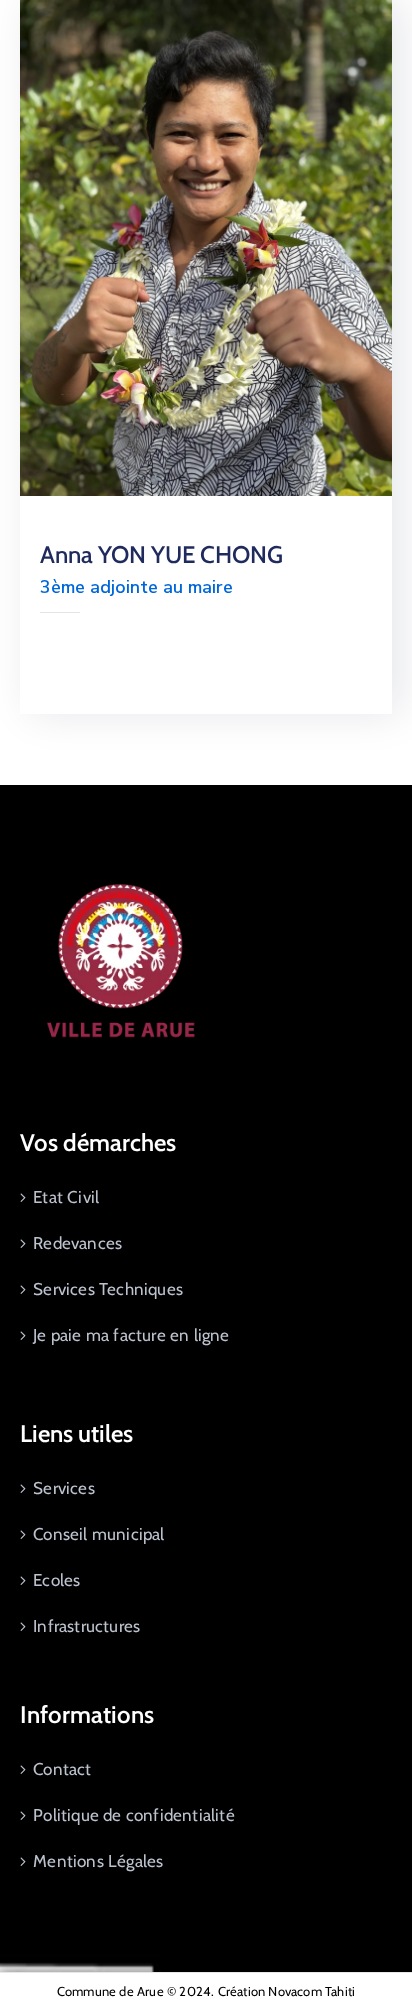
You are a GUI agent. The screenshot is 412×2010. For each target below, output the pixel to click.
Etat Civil (66, 1197)
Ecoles (56, 1580)
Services (64, 1488)
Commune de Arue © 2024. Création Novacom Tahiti (206, 1991)
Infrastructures (86, 1626)
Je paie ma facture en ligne (131, 1335)
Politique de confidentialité (134, 1815)
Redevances (77, 1243)
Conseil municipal (98, 1534)
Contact (62, 1769)
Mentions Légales (98, 1861)
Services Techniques (108, 1289)
